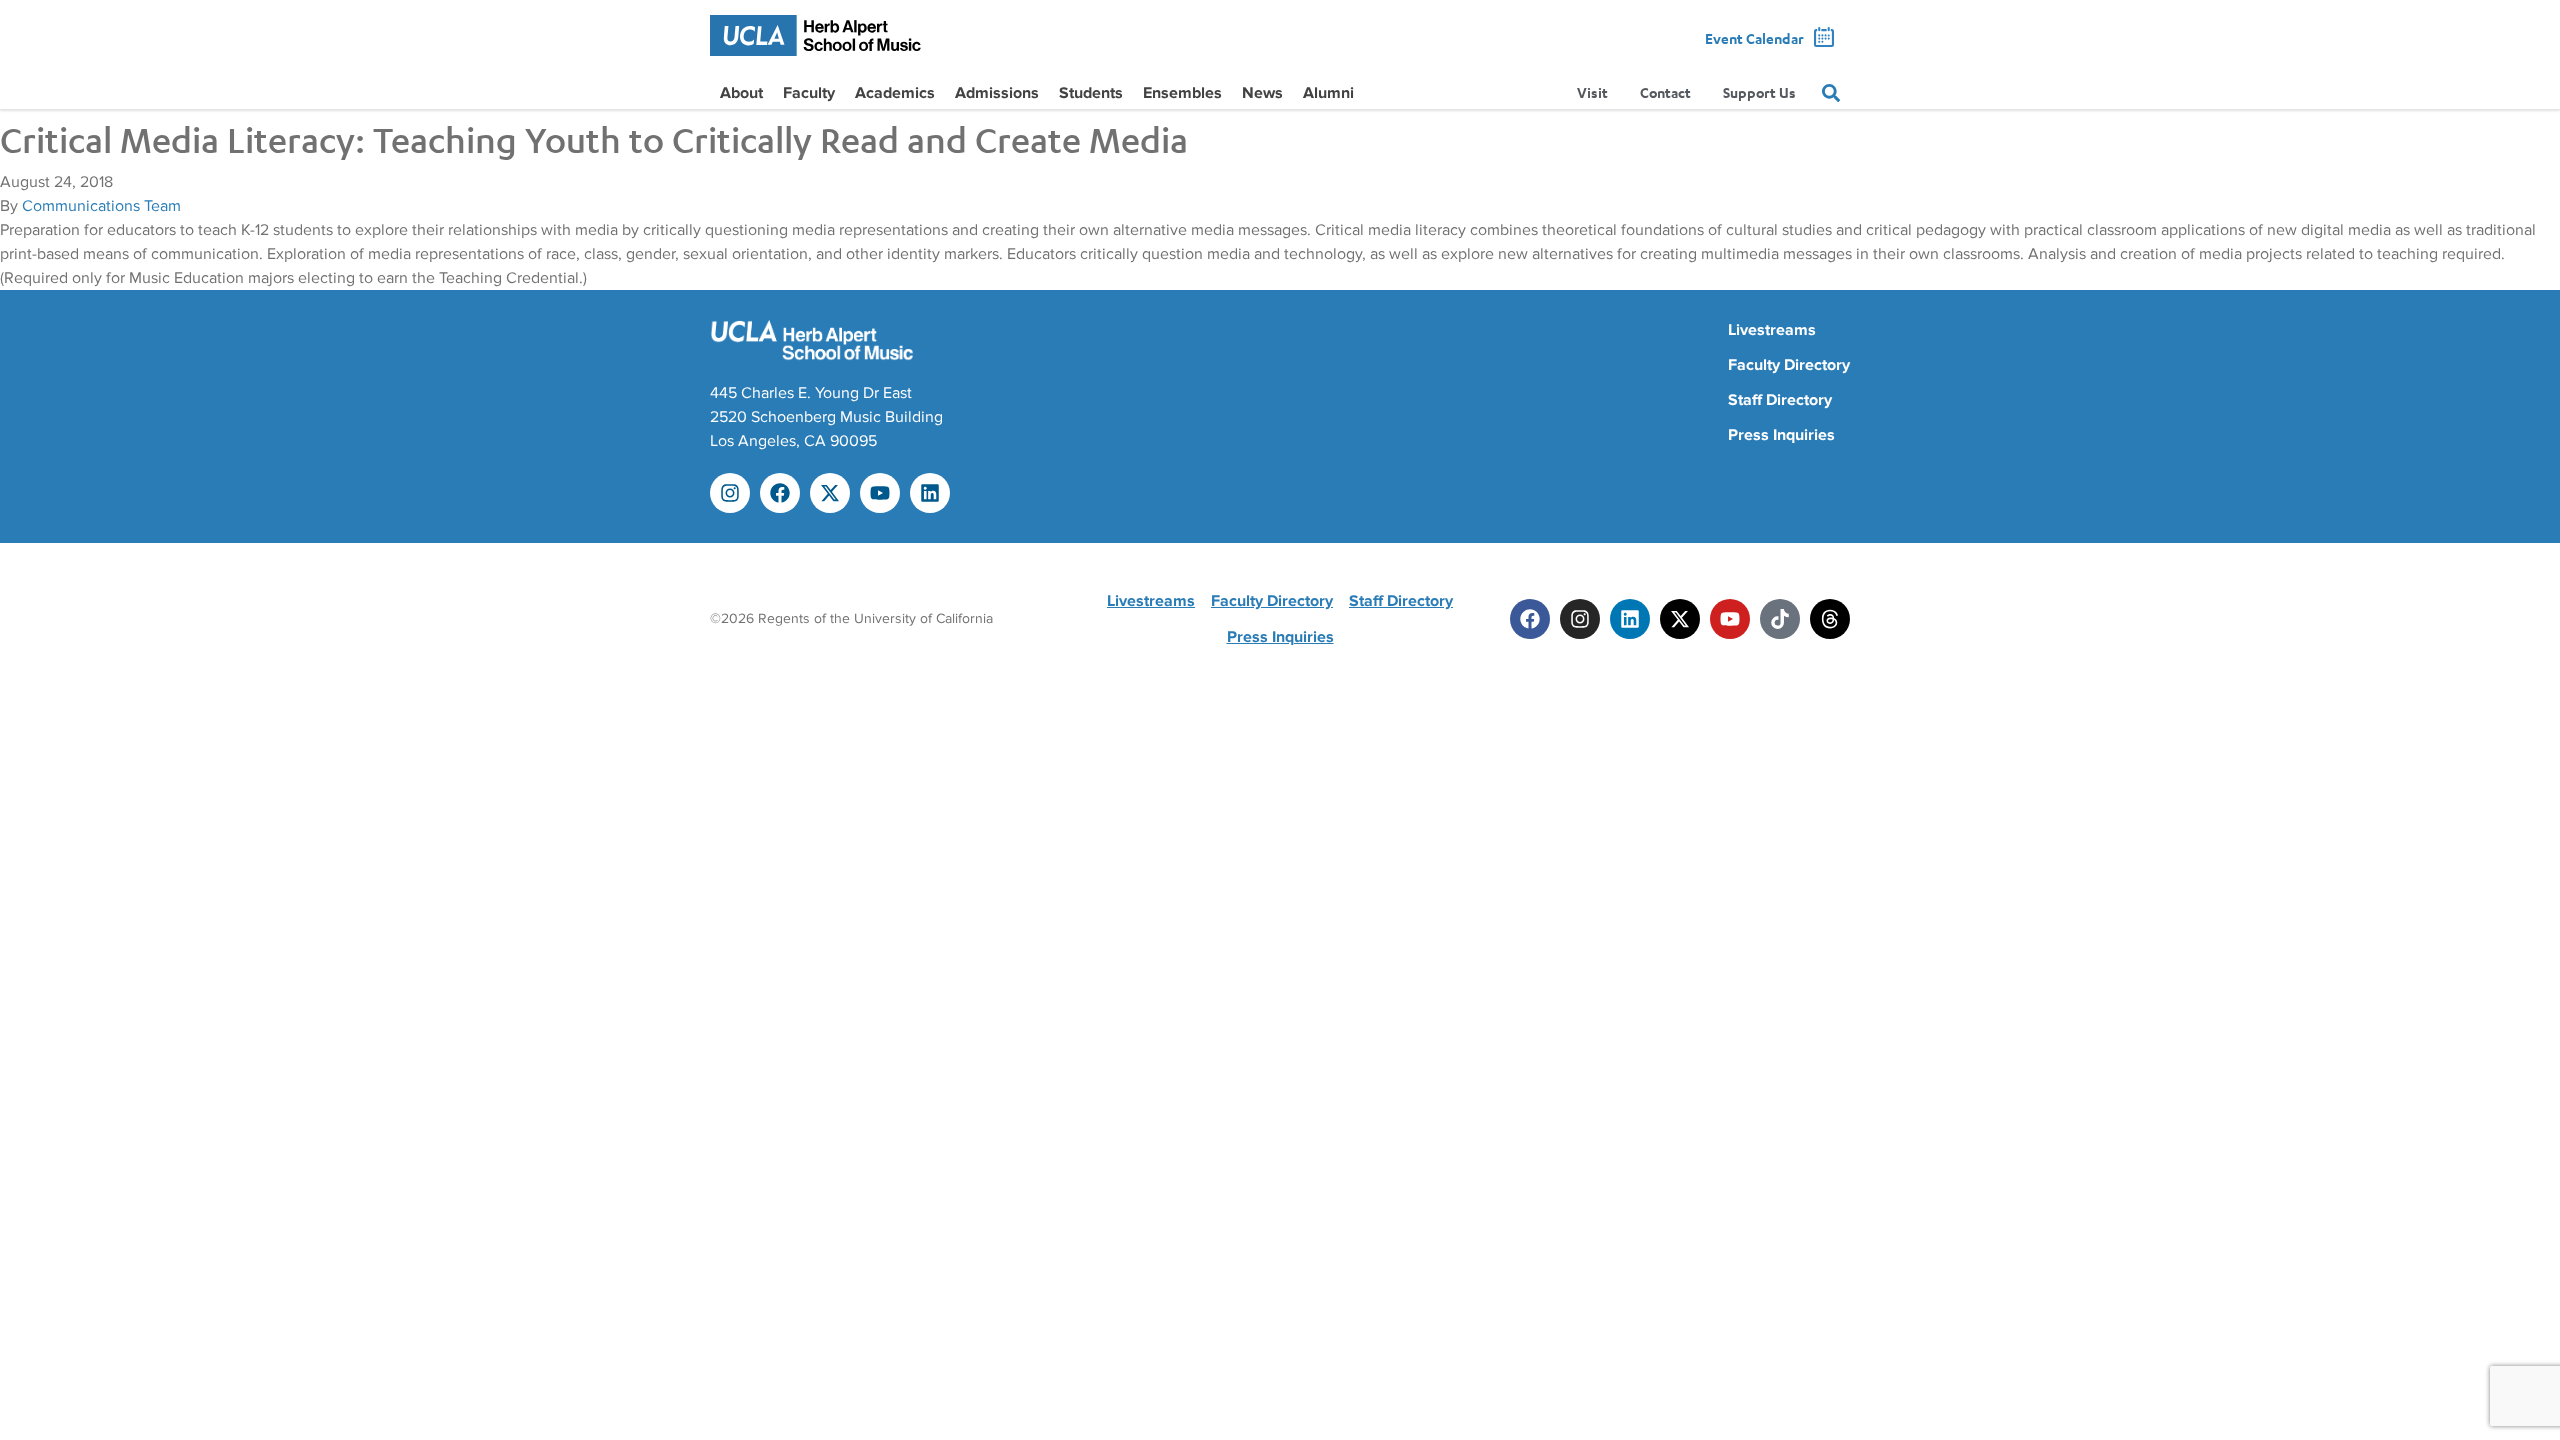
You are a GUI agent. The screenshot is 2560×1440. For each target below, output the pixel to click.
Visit (1592, 92)
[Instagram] (730, 493)
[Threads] (1830, 619)
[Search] (1831, 93)
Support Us (1759, 92)
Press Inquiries (1781, 435)
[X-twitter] (830, 493)
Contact (1665, 92)
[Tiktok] (1780, 619)
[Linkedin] (930, 493)
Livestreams (1772, 330)
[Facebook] (780, 493)
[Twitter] (1680, 619)
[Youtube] (880, 493)
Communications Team (101, 206)
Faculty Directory (1789, 365)
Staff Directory (1780, 400)
